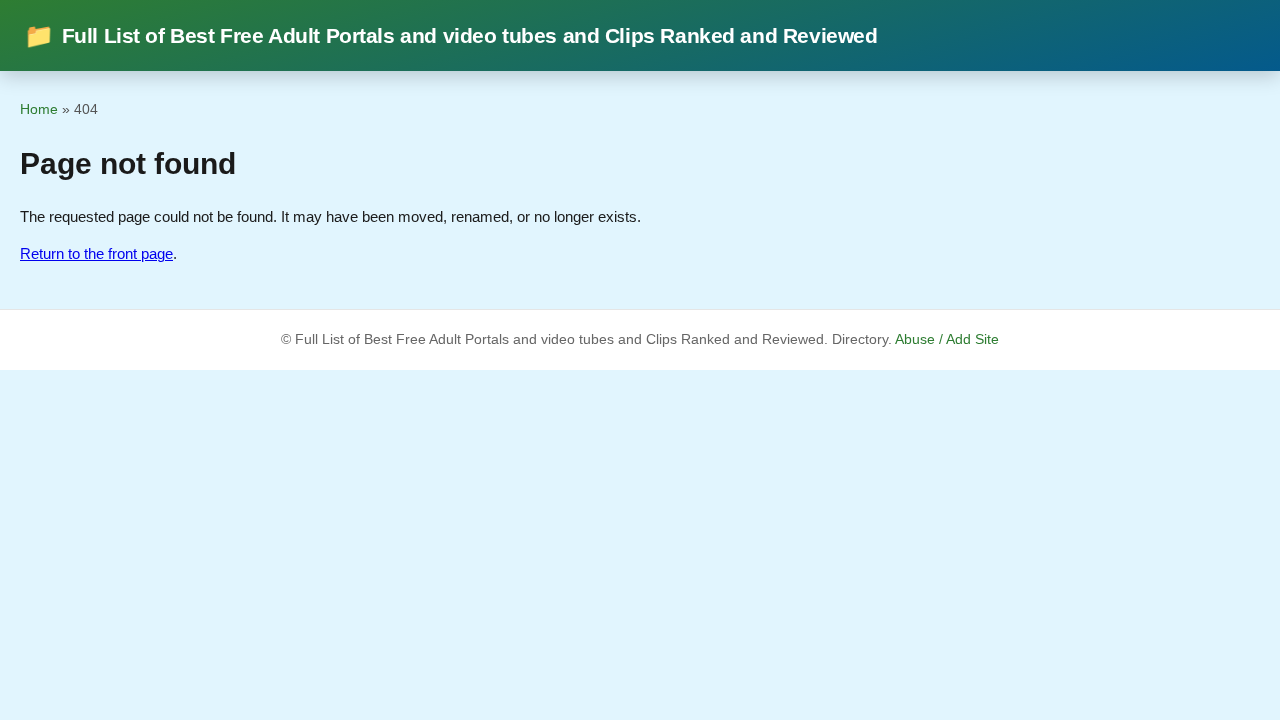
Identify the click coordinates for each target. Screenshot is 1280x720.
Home (39, 109)
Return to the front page (96, 253)
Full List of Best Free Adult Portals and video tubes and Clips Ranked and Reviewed (450, 35)
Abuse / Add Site (947, 339)
